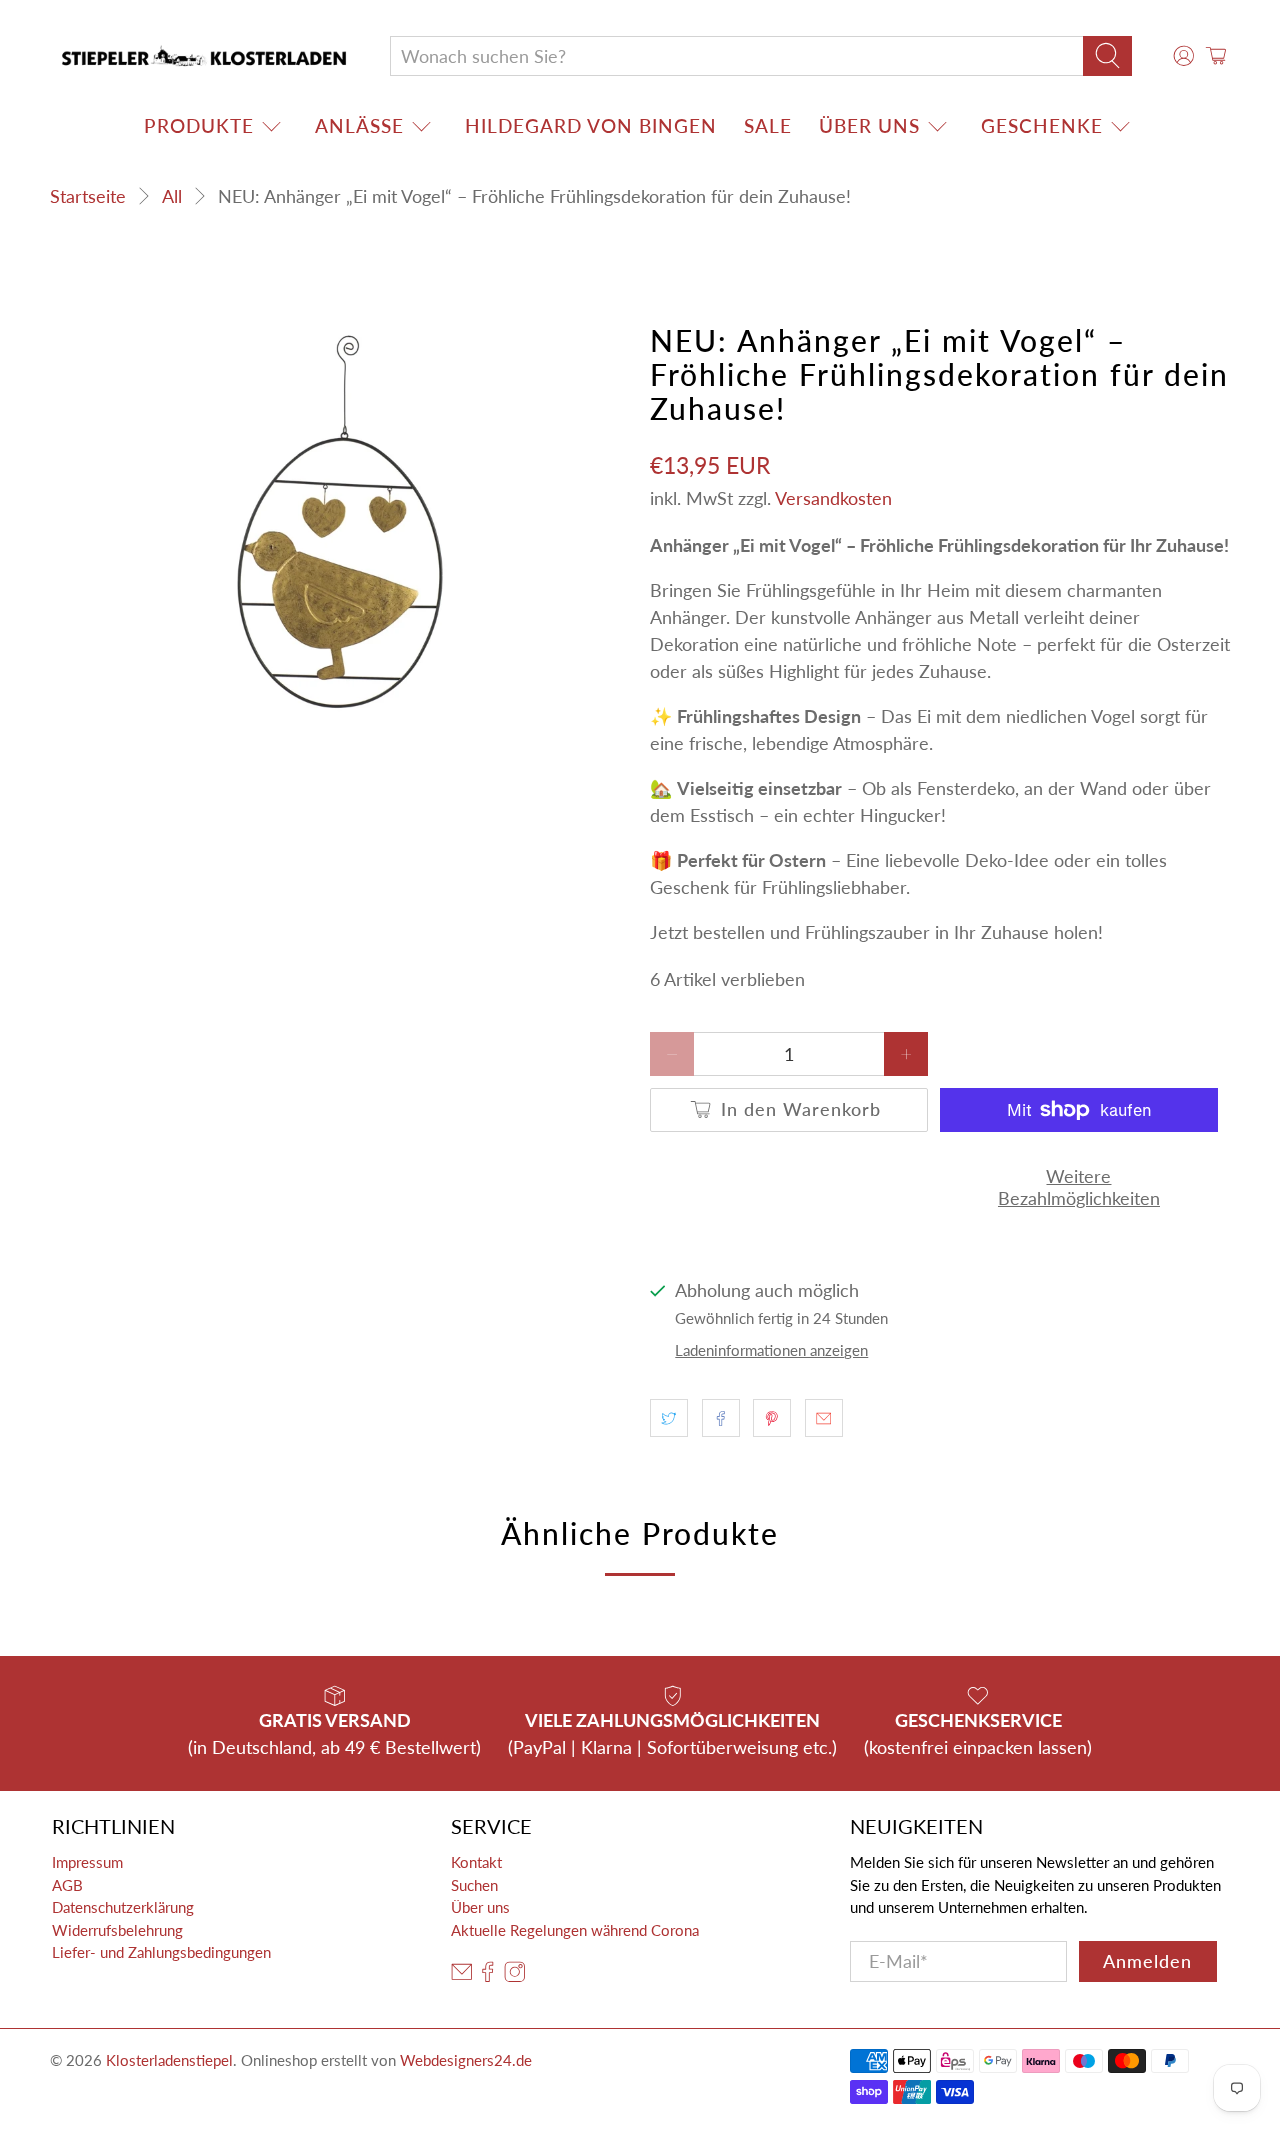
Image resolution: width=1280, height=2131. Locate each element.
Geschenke (1042, 125)
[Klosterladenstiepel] (204, 56)
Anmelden (1147, 1961)
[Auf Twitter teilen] (669, 1418)
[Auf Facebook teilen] (721, 1418)
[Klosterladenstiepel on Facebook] (488, 1977)
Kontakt (476, 1862)
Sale (768, 125)
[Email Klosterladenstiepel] (462, 1977)
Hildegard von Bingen (591, 125)
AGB (67, 1885)
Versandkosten (833, 498)
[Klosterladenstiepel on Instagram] (515, 1977)
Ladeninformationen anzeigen (771, 1350)
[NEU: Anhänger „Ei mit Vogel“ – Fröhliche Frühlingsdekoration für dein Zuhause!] (340, 524)
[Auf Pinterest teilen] (772, 1418)
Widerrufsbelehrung (117, 1930)
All (172, 196)
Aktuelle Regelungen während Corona (575, 1930)
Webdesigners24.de (466, 2060)
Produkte (199, 125)
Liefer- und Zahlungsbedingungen (161, 1952)
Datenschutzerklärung (123, 1907)
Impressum (87, 1862)
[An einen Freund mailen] (824, 1418)
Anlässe (359, 125)
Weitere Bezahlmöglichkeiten (1079, 1187)
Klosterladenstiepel (169, 2060)
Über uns (869, 125)
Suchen (474, 1885)
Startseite (88, 196)
